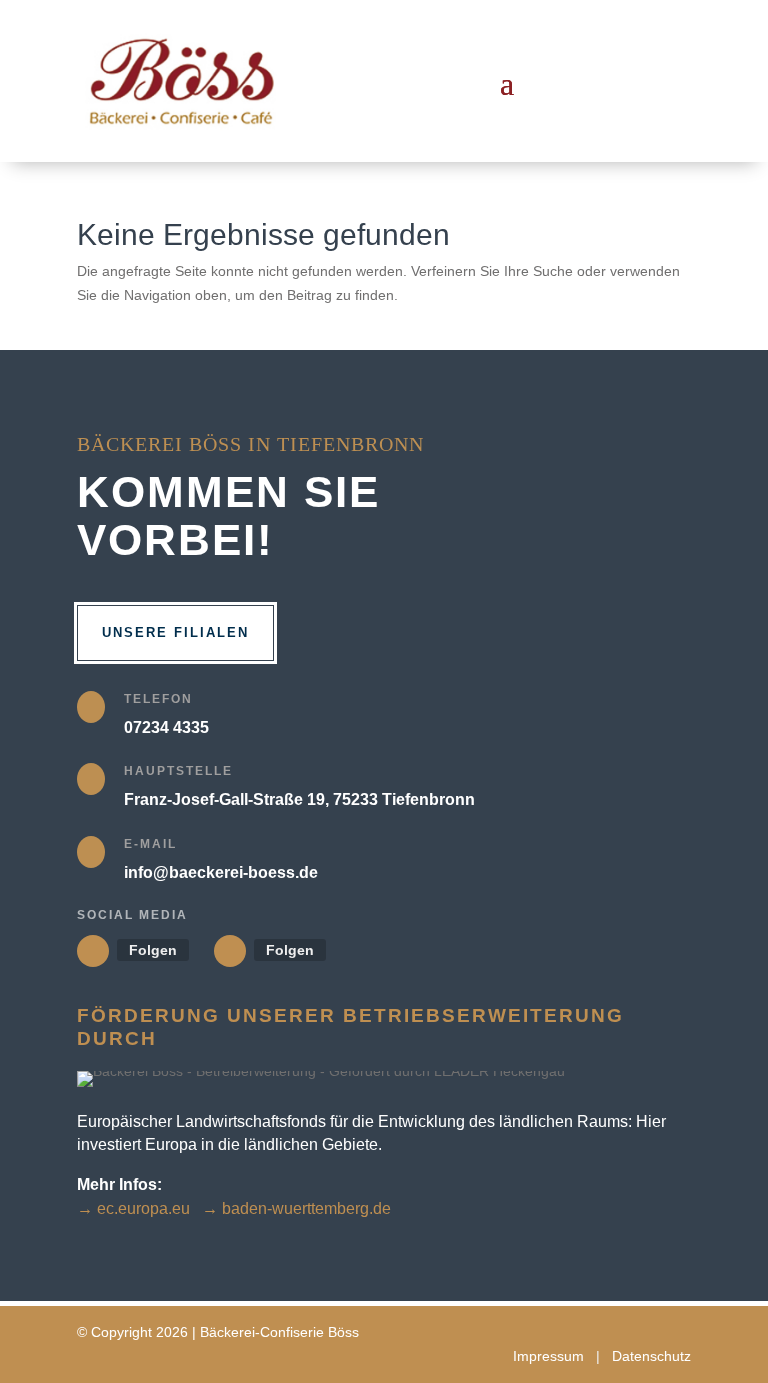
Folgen (153, 950)
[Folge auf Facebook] (93, 951)
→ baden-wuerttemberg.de (296, 1208)
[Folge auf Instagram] (230, 951)
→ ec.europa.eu (133, 1208)
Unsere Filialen (175, 632)
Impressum (548, 1356)
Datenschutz (651, 1356)
